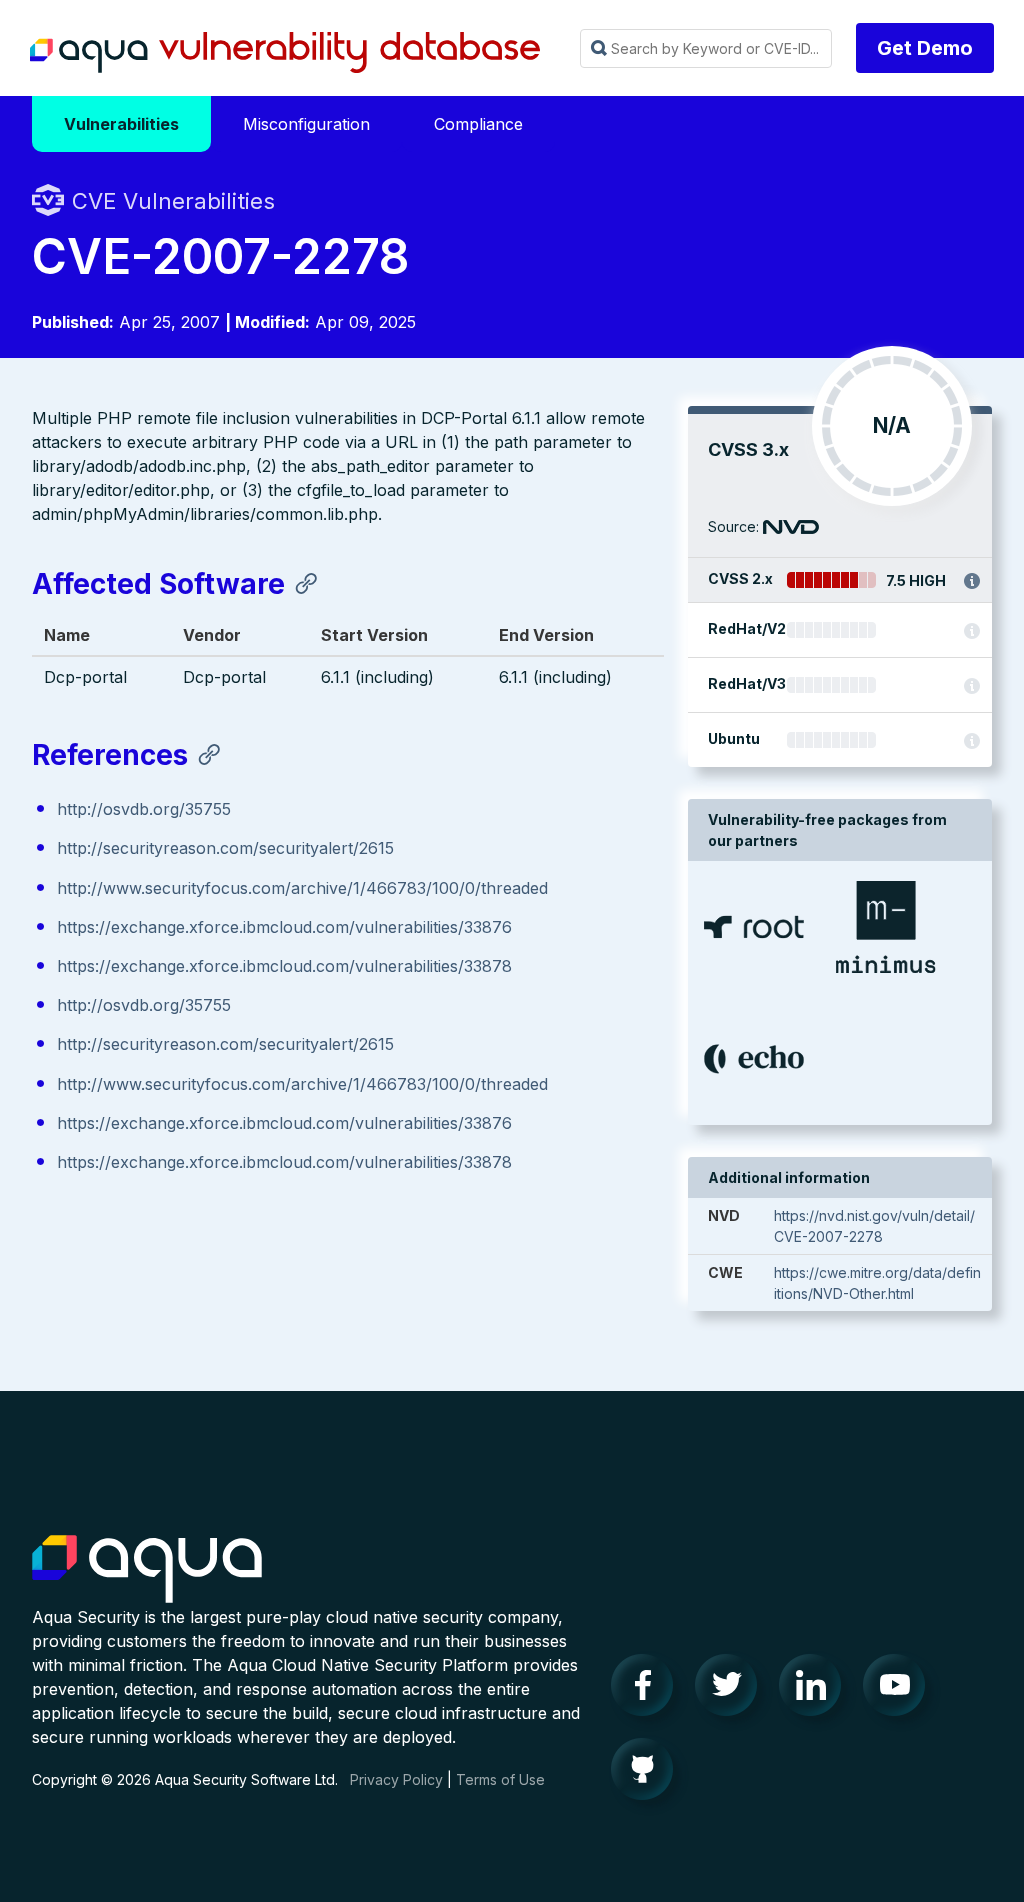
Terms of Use (500, 1779)
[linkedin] (816, 1690)
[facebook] (648, 1690)
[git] (648, 1774)
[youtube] (900, 1690)
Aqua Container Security (147, 1570)
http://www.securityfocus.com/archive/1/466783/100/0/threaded (302, 888)
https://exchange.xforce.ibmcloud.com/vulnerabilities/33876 (284, 927)
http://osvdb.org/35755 (144, 809)
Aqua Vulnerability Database (285, 53)
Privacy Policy (396, 1779)
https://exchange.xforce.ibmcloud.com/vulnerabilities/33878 (284, 966)
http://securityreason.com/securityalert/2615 (225, 848)
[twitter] (732, 1690)
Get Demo (925, 48)
